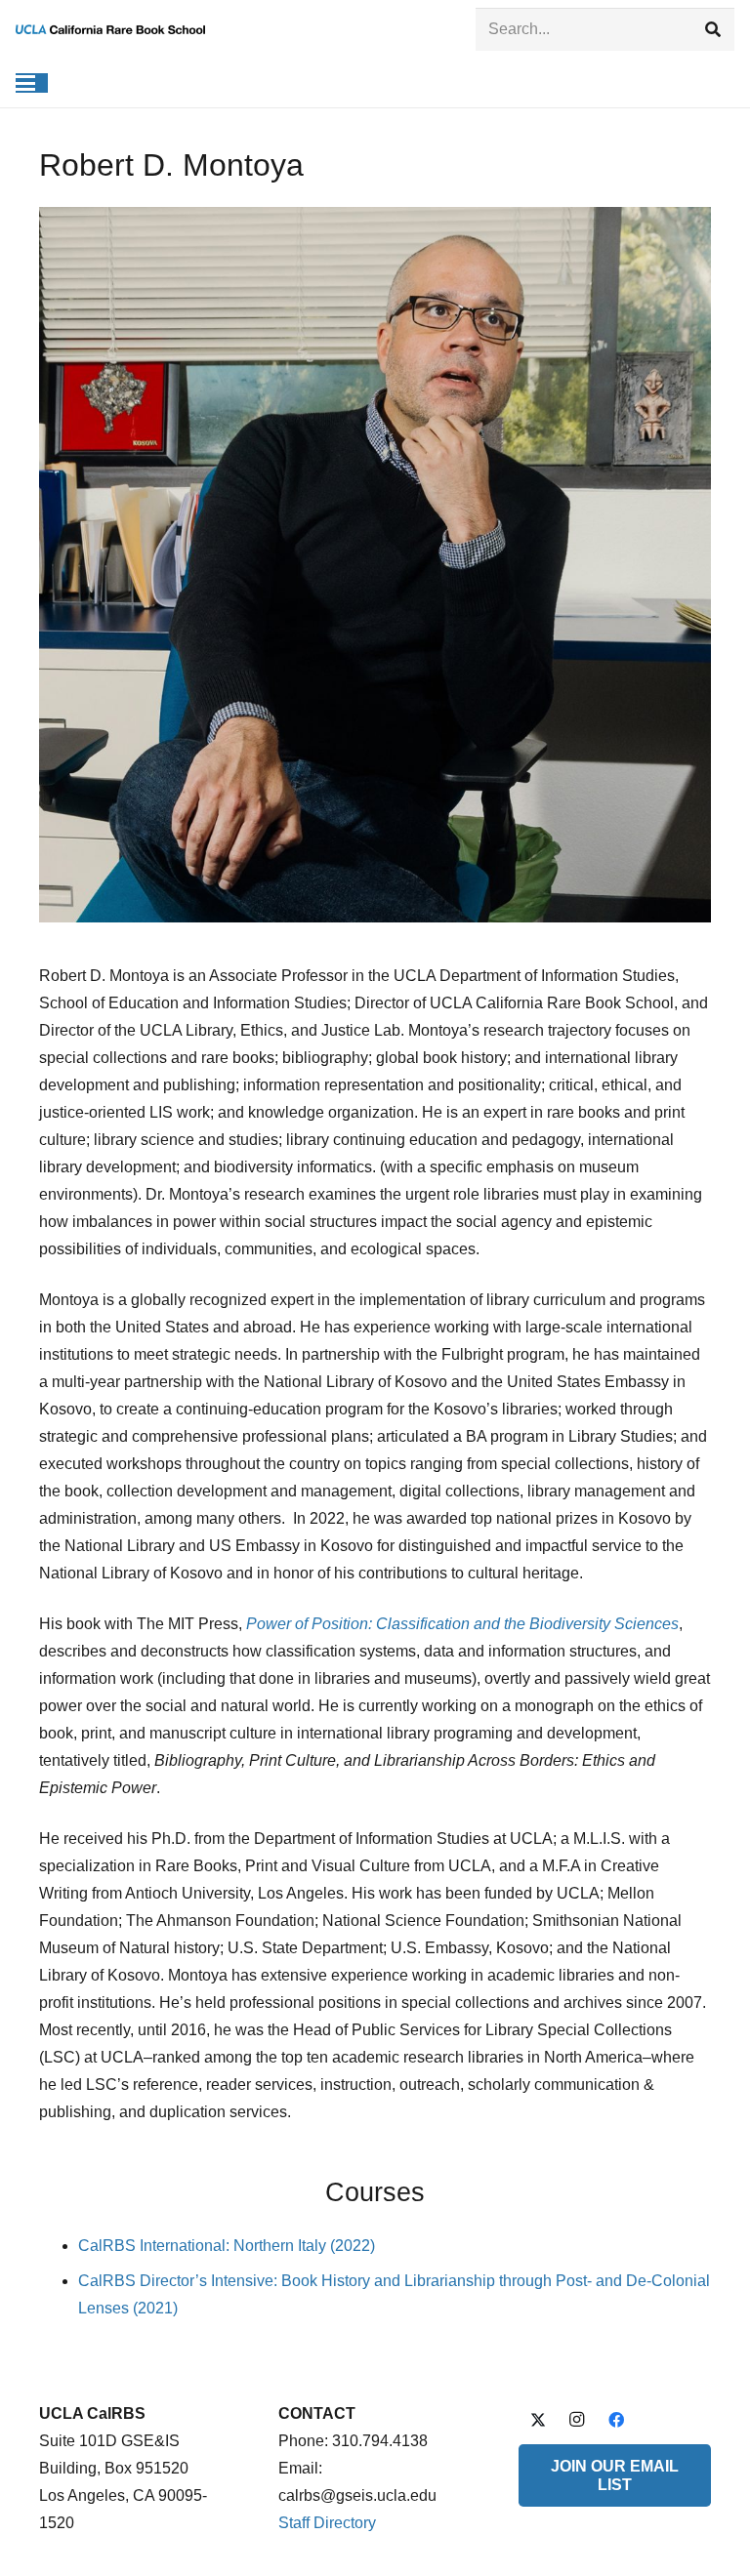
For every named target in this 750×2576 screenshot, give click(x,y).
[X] (538, 2420)
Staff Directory (327, 2523)
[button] (25, 83)
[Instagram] (577, 2420)
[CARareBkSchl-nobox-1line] (110, 29)
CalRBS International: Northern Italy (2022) (227, 2246)
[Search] (712, 30)
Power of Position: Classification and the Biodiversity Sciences (462, 1624)
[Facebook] (616, 2420)
